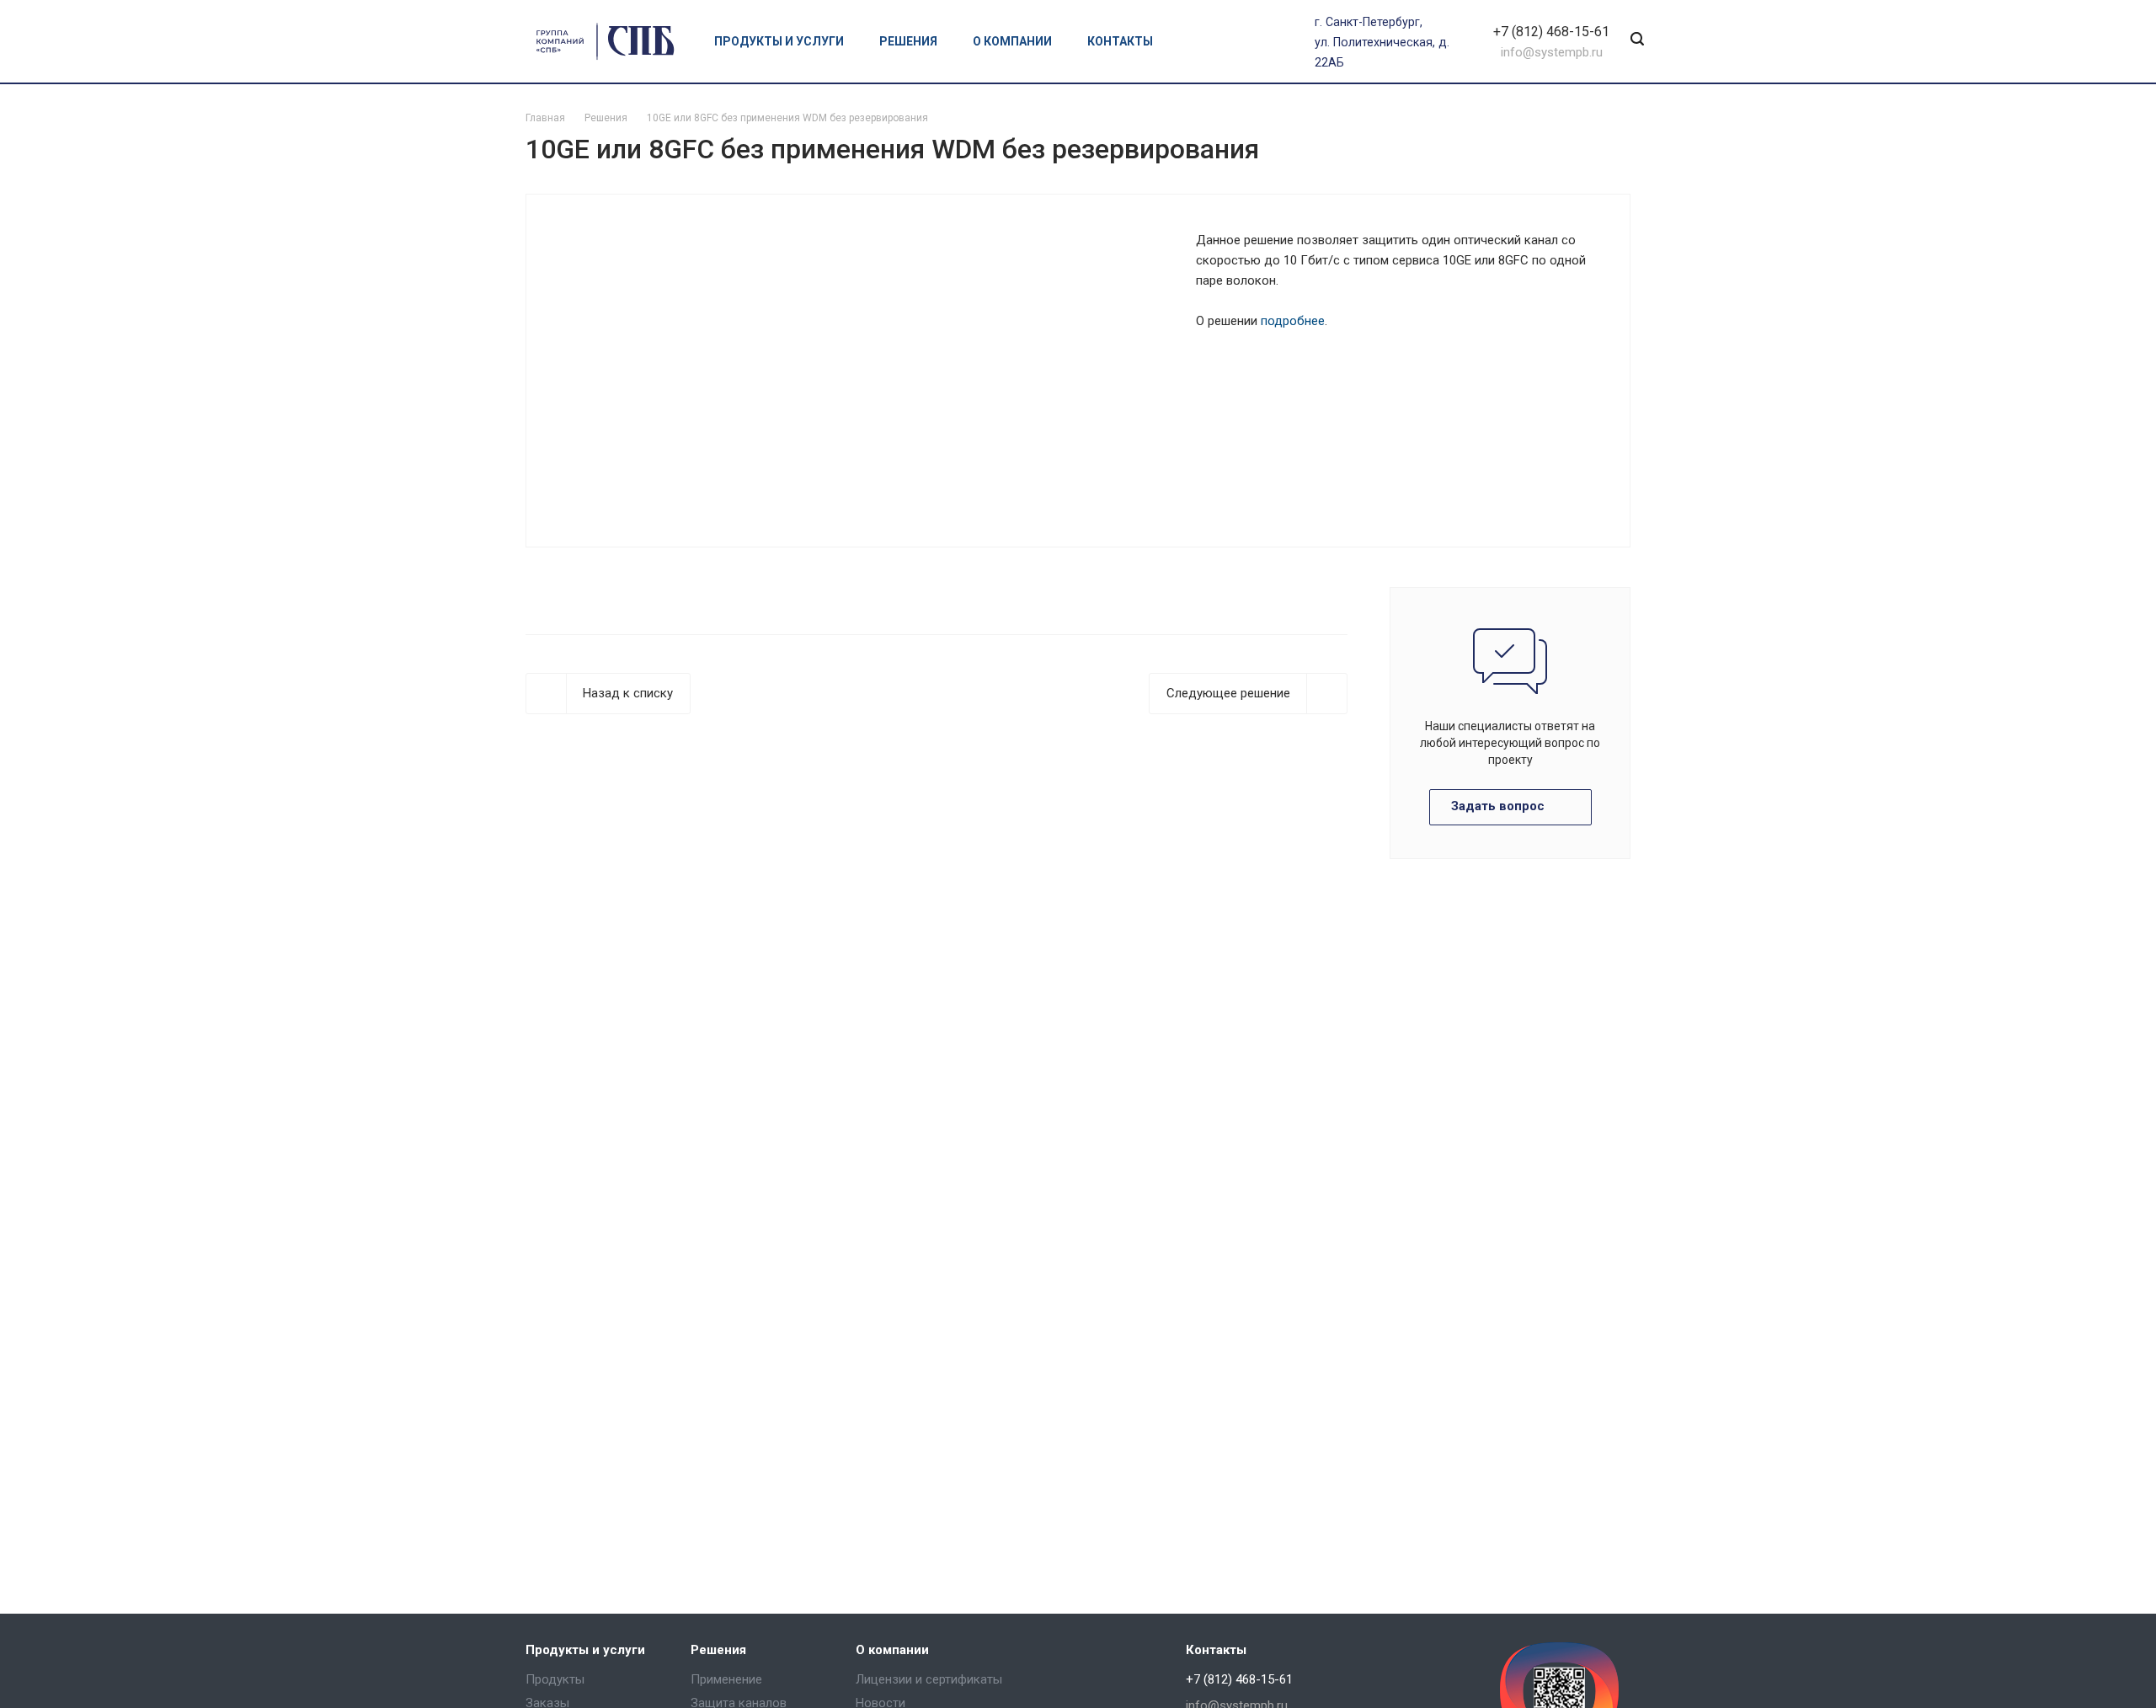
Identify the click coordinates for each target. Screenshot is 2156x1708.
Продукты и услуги (780, 41)
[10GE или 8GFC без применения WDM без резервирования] (860, 370)
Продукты (555, 1679)
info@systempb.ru (1552, 52)
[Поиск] (1637, 40)
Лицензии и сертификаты (929, 1679)
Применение (726, 1679)
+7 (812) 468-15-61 (1551, 32)
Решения (910, 41)
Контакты (1120, 41)
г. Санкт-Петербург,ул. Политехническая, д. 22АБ (1382, 42)
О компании (1014, 41)
